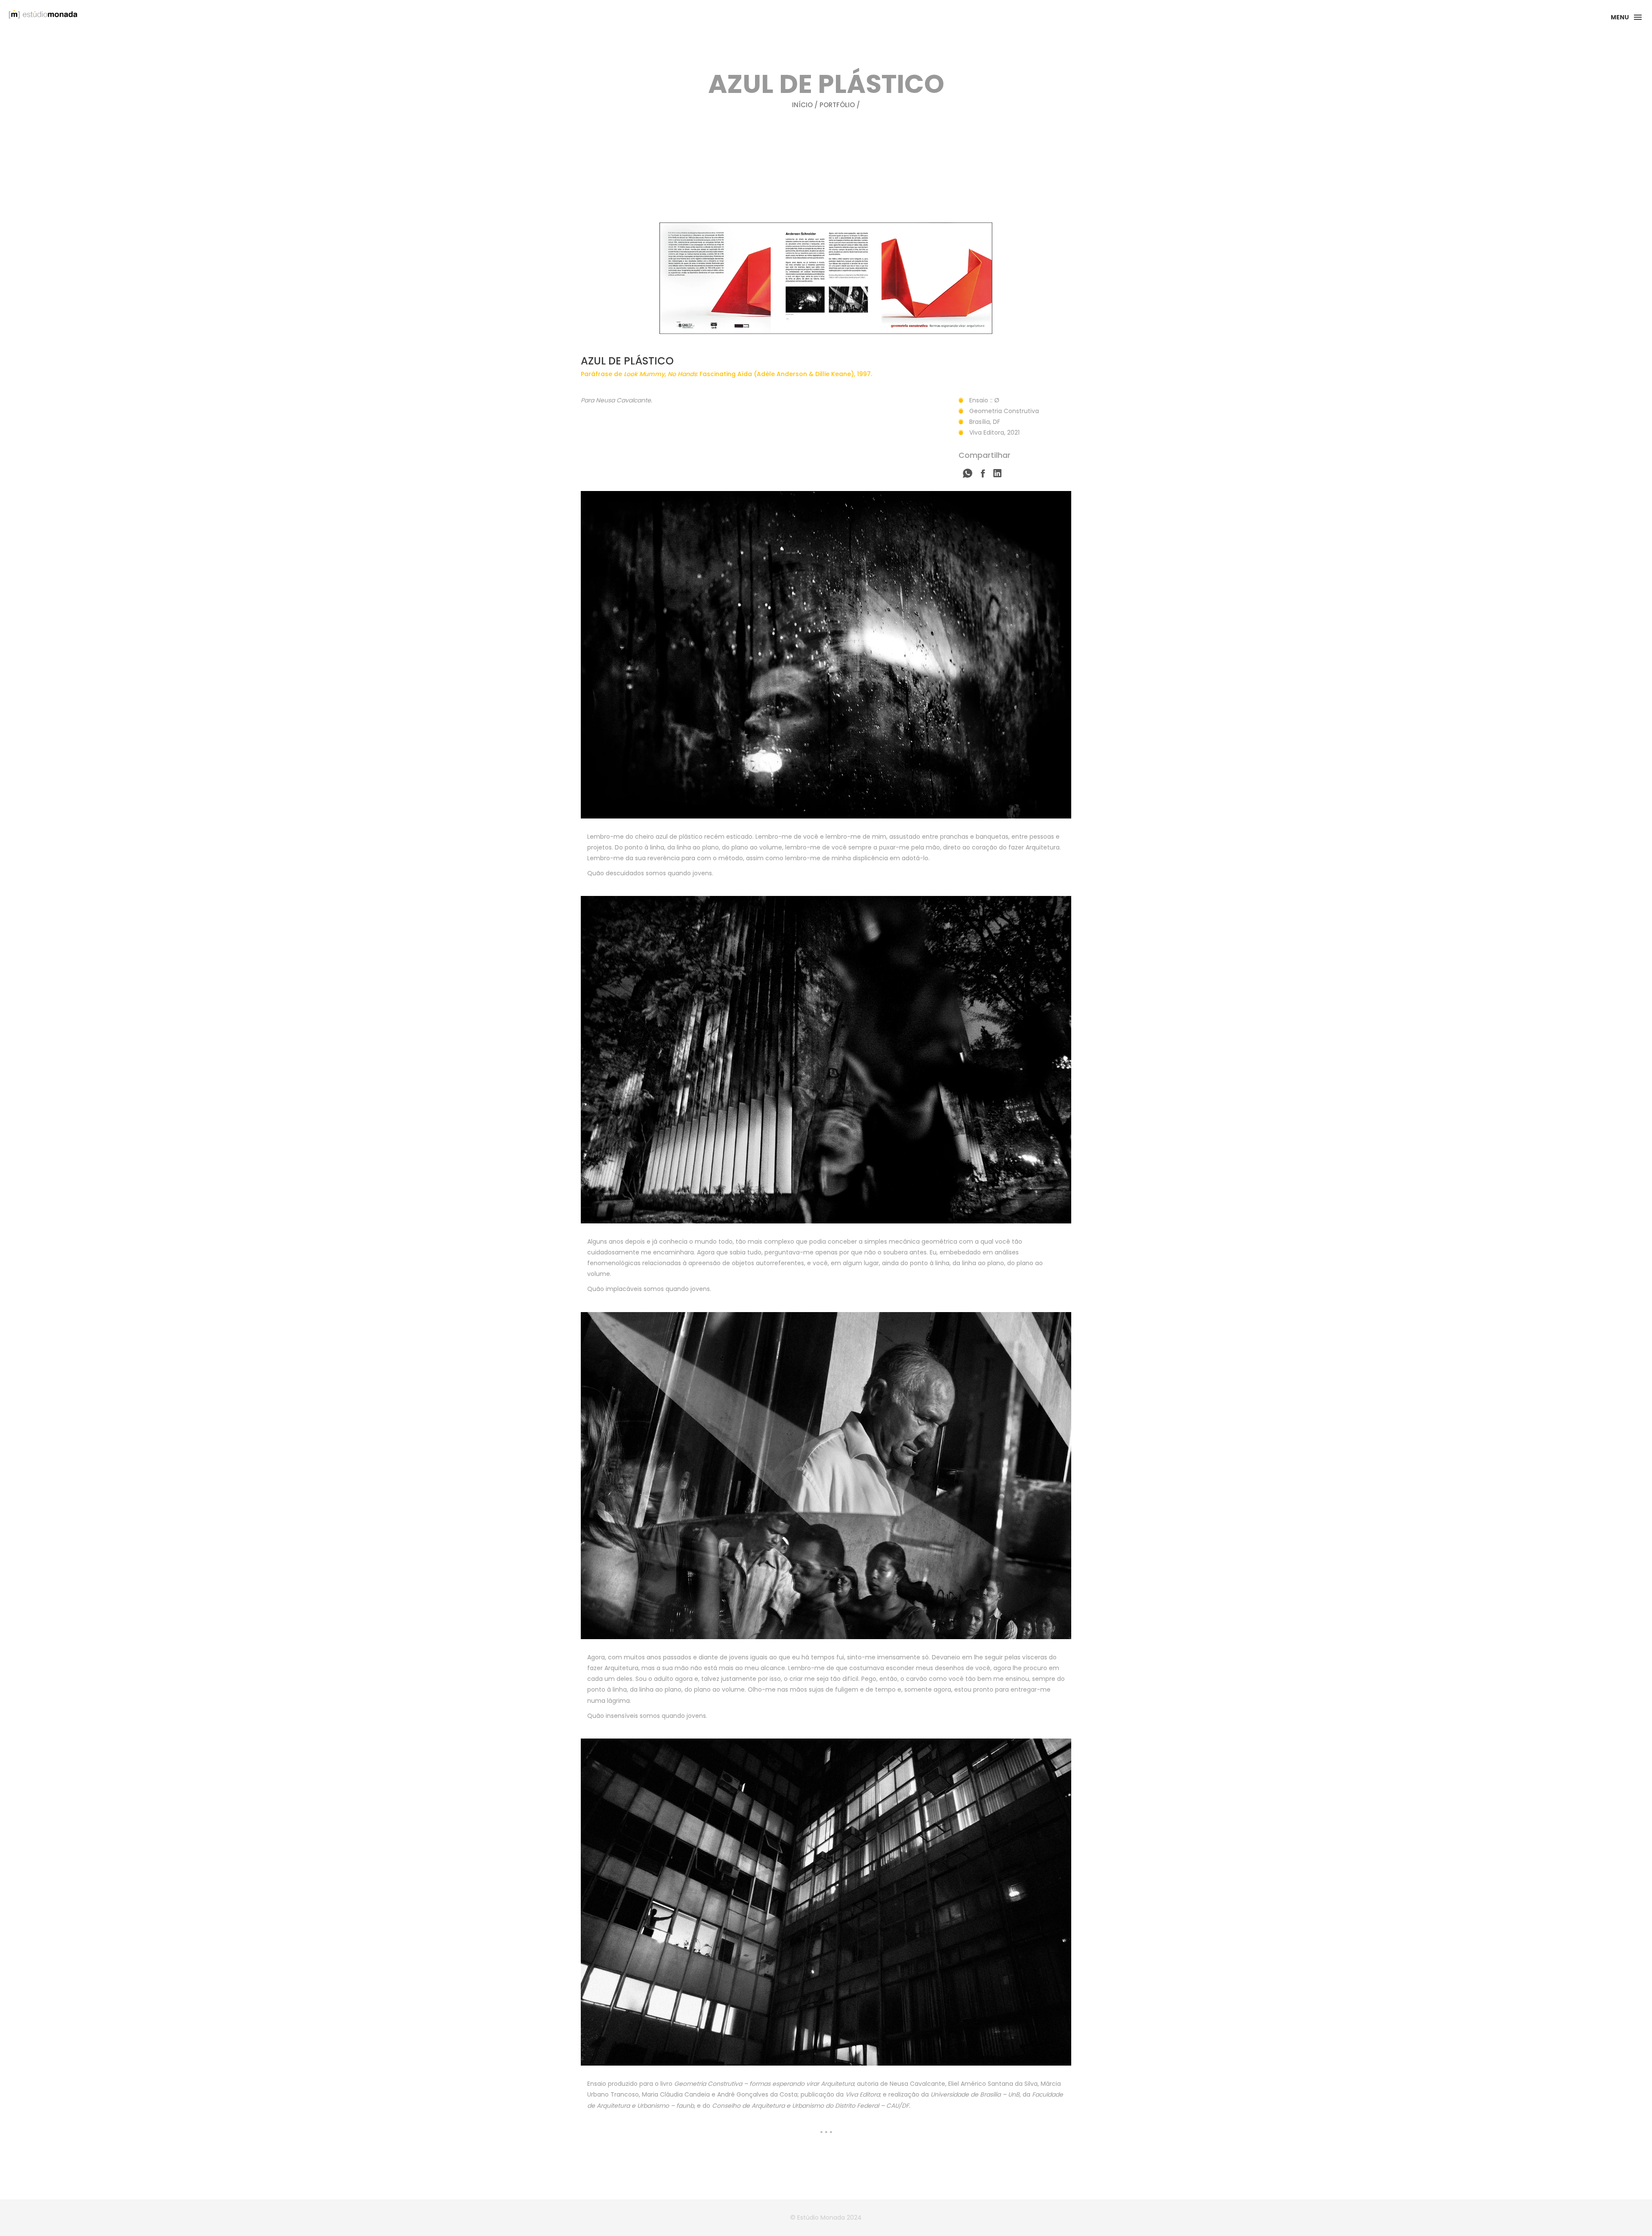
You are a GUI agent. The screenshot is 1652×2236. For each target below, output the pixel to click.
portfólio (837, 105)
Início (802, 105)
